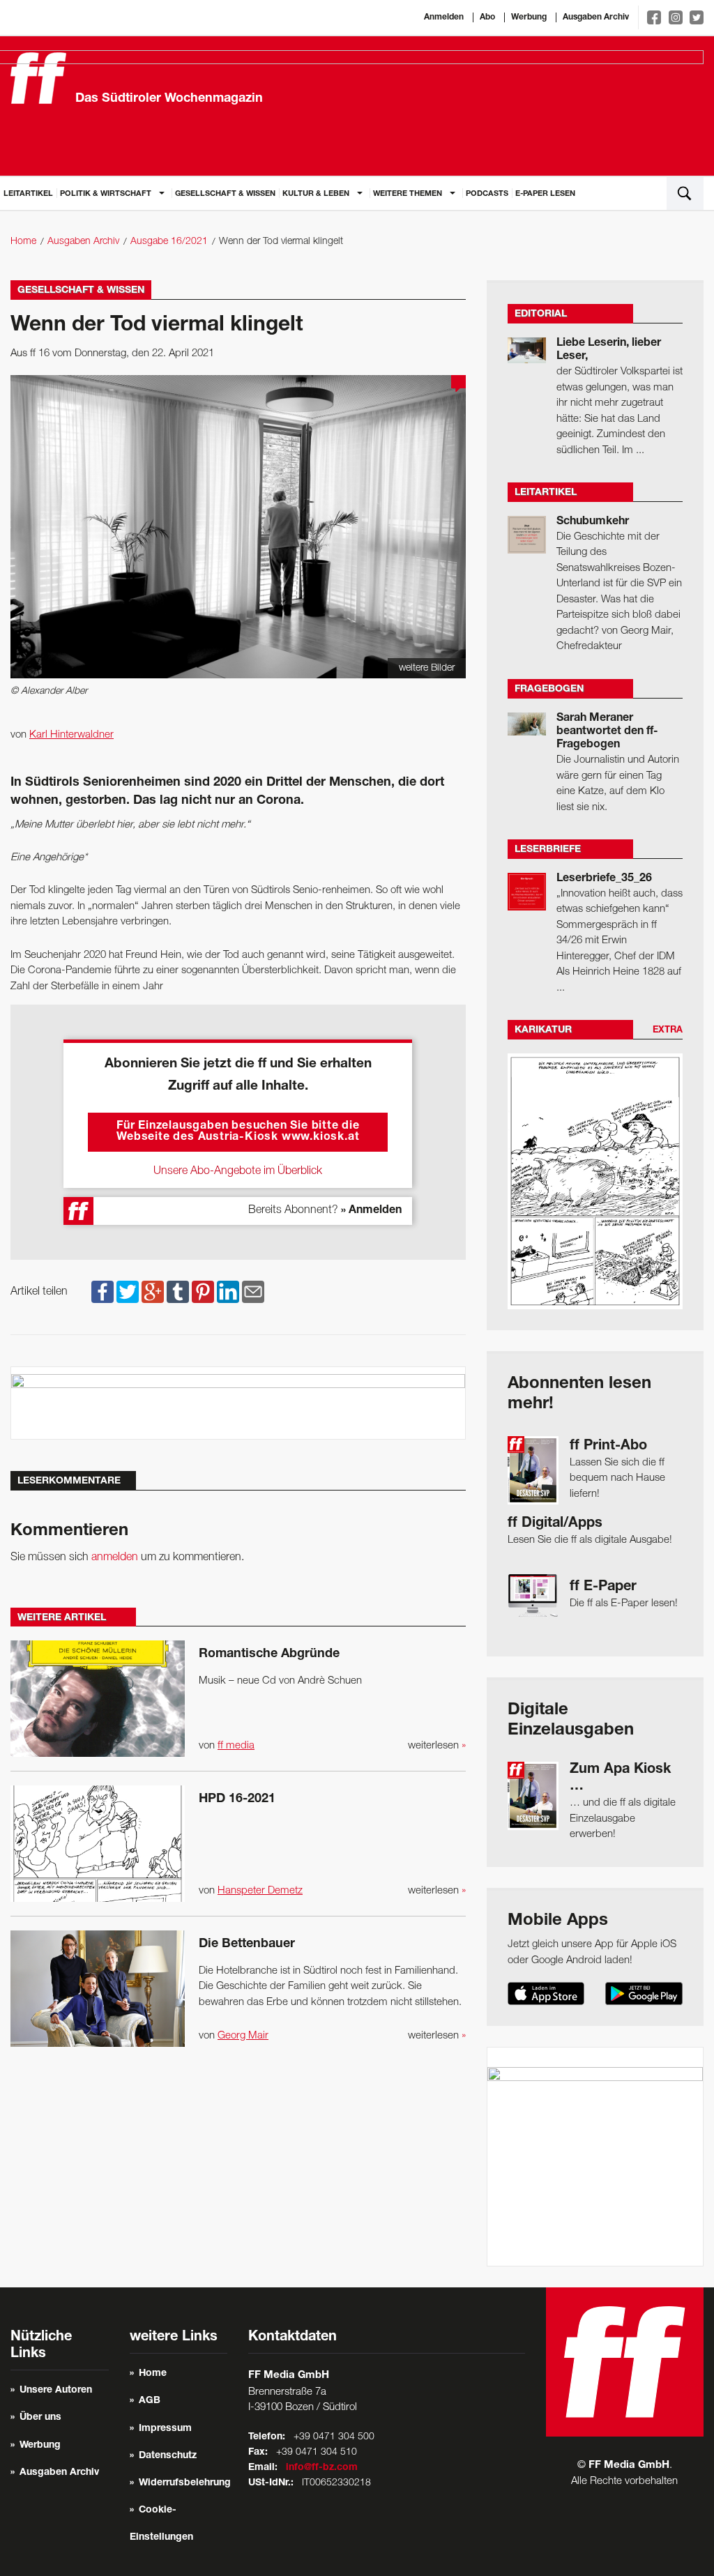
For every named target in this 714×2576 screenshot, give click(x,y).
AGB (150, 2401)
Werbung (529, 17)
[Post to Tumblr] (178, 1292)
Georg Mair (243, 2036)
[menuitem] (28, 193)
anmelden (115, 1557)
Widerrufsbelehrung (185, 2483)
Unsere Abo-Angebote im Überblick (238, 1171)
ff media (236, 1746)
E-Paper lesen (545, 194)
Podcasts (487, 194)
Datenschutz (168, 2456)
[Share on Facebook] (102, 1292)
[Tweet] (128, 1292)
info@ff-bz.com (322, 2468)
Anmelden (444, 17)
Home (23, 242)
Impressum (165, 2429)
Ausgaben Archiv (596, 17)
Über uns (40, 2418)
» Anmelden (371, 1211)
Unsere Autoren (56, 2391)
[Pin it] (203, 1292)
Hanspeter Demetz (260, 1891)
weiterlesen (437, 1746)
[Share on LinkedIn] (228, 1292)
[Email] (253, 1292)
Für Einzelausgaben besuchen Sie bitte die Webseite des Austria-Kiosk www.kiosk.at (238, 1132)
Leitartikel (28, 194)
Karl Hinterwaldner (71, 735)
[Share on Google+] (153, 1292)
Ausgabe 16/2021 (169, 242)
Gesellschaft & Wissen (225, 194)
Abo (487, 17)
